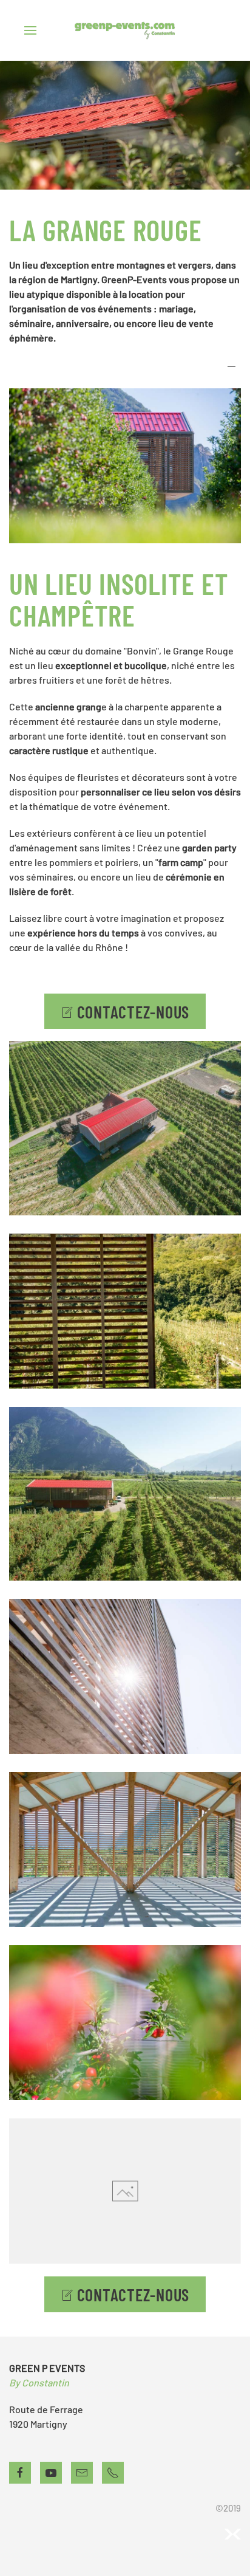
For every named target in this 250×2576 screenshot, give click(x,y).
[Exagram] (232, 2533)
